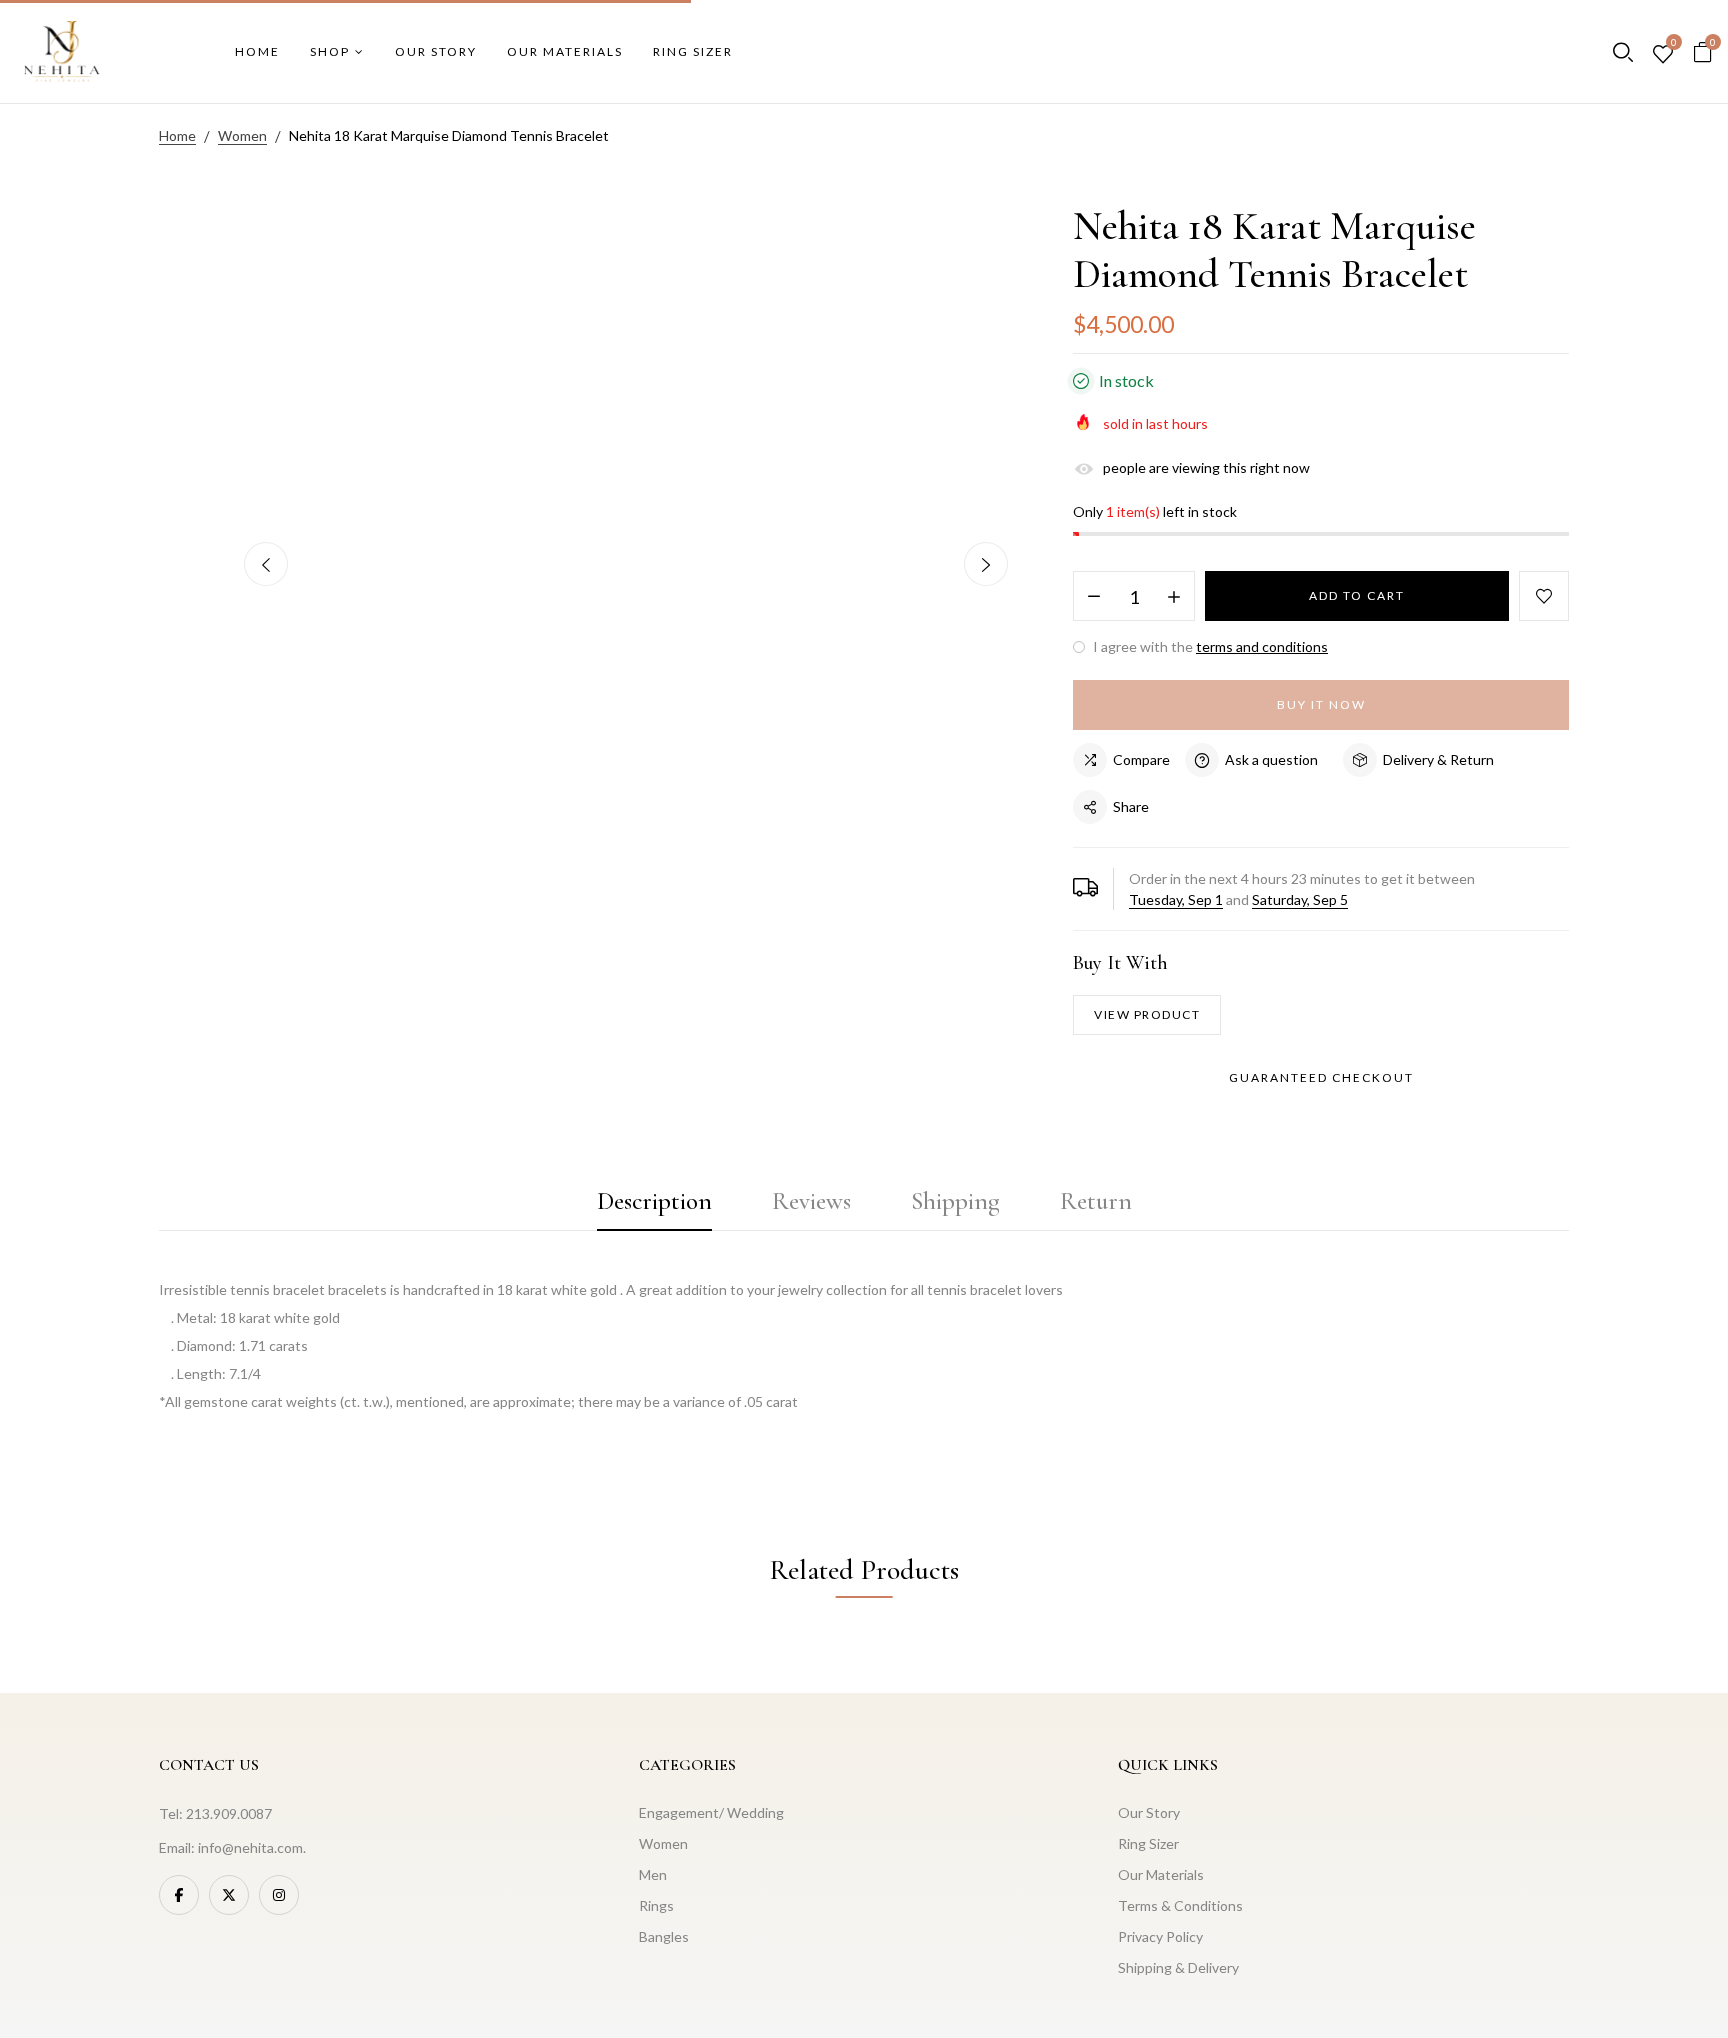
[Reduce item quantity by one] (1094, 597)
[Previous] (266, 564)
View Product (1147, 1014)
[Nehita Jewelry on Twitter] (229, 1895)
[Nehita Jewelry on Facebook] (179, 1895)
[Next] (986, 564)
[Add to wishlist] (1544, 596)
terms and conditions (1262, 646)
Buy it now (1321, 704)
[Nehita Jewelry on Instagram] (279, 1895)
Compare (1141, 759)
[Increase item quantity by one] (1174, 597)
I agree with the (1209, 646)
